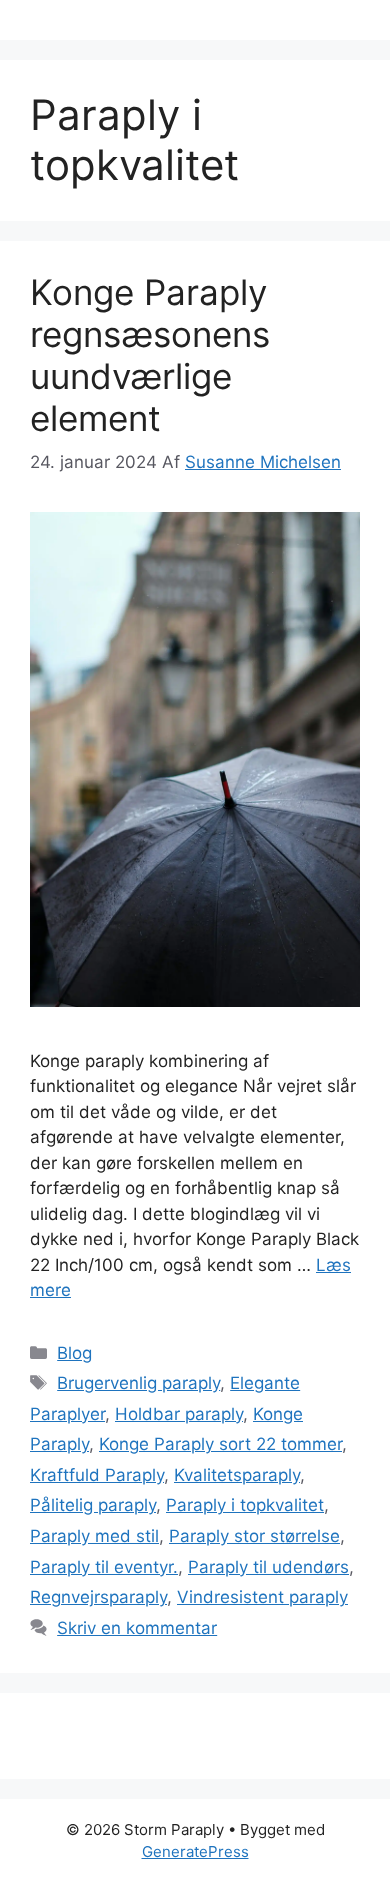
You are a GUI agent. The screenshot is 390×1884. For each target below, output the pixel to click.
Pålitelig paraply (93, 1505)
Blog (74, 1353)
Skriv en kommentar (137, 1628)
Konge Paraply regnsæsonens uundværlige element (150, 355)
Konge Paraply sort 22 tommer (220, 1444)
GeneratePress (195, 1851)
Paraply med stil (94, 1536)
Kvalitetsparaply (237, 1475)
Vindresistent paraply (262, 1597)
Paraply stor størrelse (254, 1536)
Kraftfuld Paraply (97, 1475)
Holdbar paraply (179, 1414)
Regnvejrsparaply (98, 1597)
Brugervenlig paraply (138, 1383)
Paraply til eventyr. (104, 1567)
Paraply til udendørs (268, 1567)
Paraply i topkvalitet (245, 1505)
